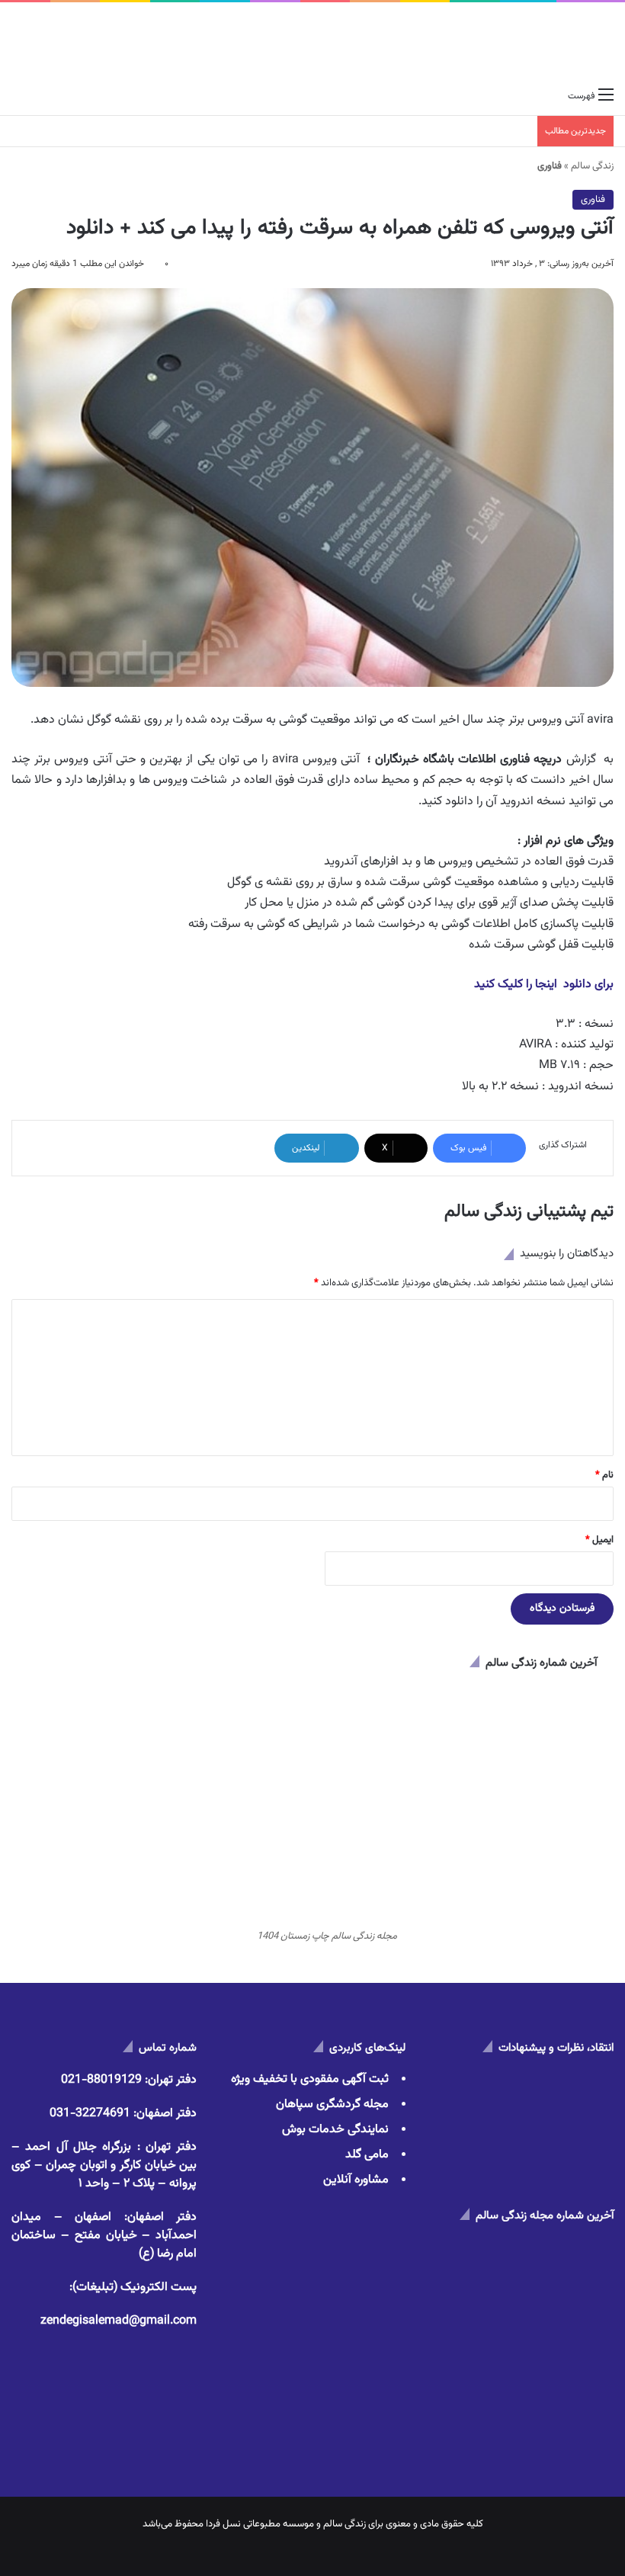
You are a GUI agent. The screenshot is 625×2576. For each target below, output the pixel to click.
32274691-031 (90, 2114)
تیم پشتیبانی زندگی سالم (529, 1211)
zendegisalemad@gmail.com (119, 2321)
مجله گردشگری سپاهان (332, 2104)
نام (604, 1475)
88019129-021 (101, 2080)
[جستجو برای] (19, 96)
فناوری (593, 200)
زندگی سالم (592, 166)
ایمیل (599, 1540)
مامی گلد (367, 2155)
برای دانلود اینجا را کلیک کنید (544, 985)
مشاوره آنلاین (356, 2180)
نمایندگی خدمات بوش (335, 2130)
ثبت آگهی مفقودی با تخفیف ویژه (310, 2079)
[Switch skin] (46, 96)
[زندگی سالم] (558, 42)
